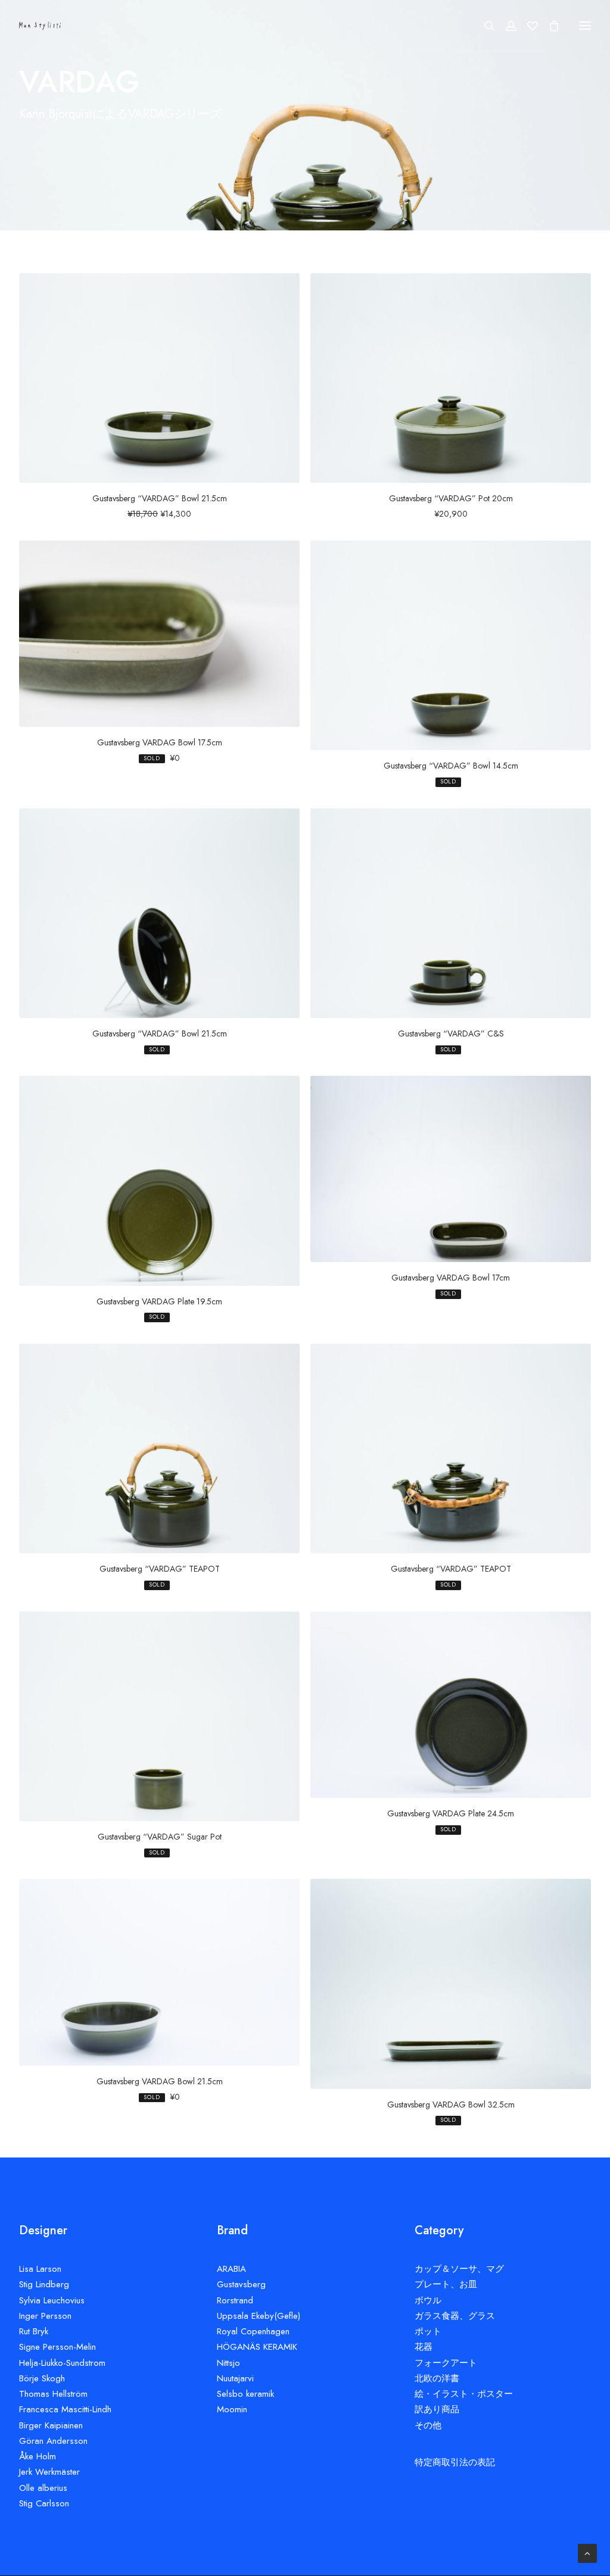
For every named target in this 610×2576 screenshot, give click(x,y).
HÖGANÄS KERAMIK (257, 2347)
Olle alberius (43, 2488)
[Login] (506, 26)
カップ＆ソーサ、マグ (459, 2269)
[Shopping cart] (549, 26)
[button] (159, 378)
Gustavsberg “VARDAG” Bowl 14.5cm (451, 766)
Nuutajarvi (235, 2378)
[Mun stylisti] (40, 26)
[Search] (484, 26)
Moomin (232, 2409)
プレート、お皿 (446, 2284)
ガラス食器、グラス (455, 2316)
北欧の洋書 (437, 2378)
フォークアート (446, 2363)
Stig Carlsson (44, 2503)
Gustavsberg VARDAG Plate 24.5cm (451, 1813)
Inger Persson (45, 2316)
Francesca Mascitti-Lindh (65, 2409)
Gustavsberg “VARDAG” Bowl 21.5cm (160, 498)
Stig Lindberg (44, 2284)
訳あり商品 (437, 2409)
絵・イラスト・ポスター (464, 2394)
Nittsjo (228, 2363)
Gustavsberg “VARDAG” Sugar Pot (160, 1837)
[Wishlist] (527, 26)
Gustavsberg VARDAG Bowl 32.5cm (451, 2104)
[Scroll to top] (587, 2552)
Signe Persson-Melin (57, 2347)
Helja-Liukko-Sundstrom (62, 2363)
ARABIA (231, 2269)
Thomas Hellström (53, 2394)
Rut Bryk (34, 2331)
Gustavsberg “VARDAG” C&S (451, 1033)
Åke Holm (38, 2456)
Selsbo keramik (245, 2394)
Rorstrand (235, 2300)
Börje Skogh (42, 2378)
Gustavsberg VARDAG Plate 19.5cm (159, 1301)
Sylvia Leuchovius (52, 2300)
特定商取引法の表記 (455, 2462)
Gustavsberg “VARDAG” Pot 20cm (451, 498)
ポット (428, 2331)
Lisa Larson (40, 2269)
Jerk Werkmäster (49, 2472)
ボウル (428, 2300)
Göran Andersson (53, 2441)
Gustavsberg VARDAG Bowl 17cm (451, 1278)
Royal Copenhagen (253, 2331)
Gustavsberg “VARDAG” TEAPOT (160, 1569)
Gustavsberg (241, 2284)
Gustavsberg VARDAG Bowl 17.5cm (160, 742)
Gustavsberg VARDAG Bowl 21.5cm (160, 2081)
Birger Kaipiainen (51, 2425)
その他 (428, 2425)
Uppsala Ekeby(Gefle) (259, 2316)
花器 (424, 2347)
